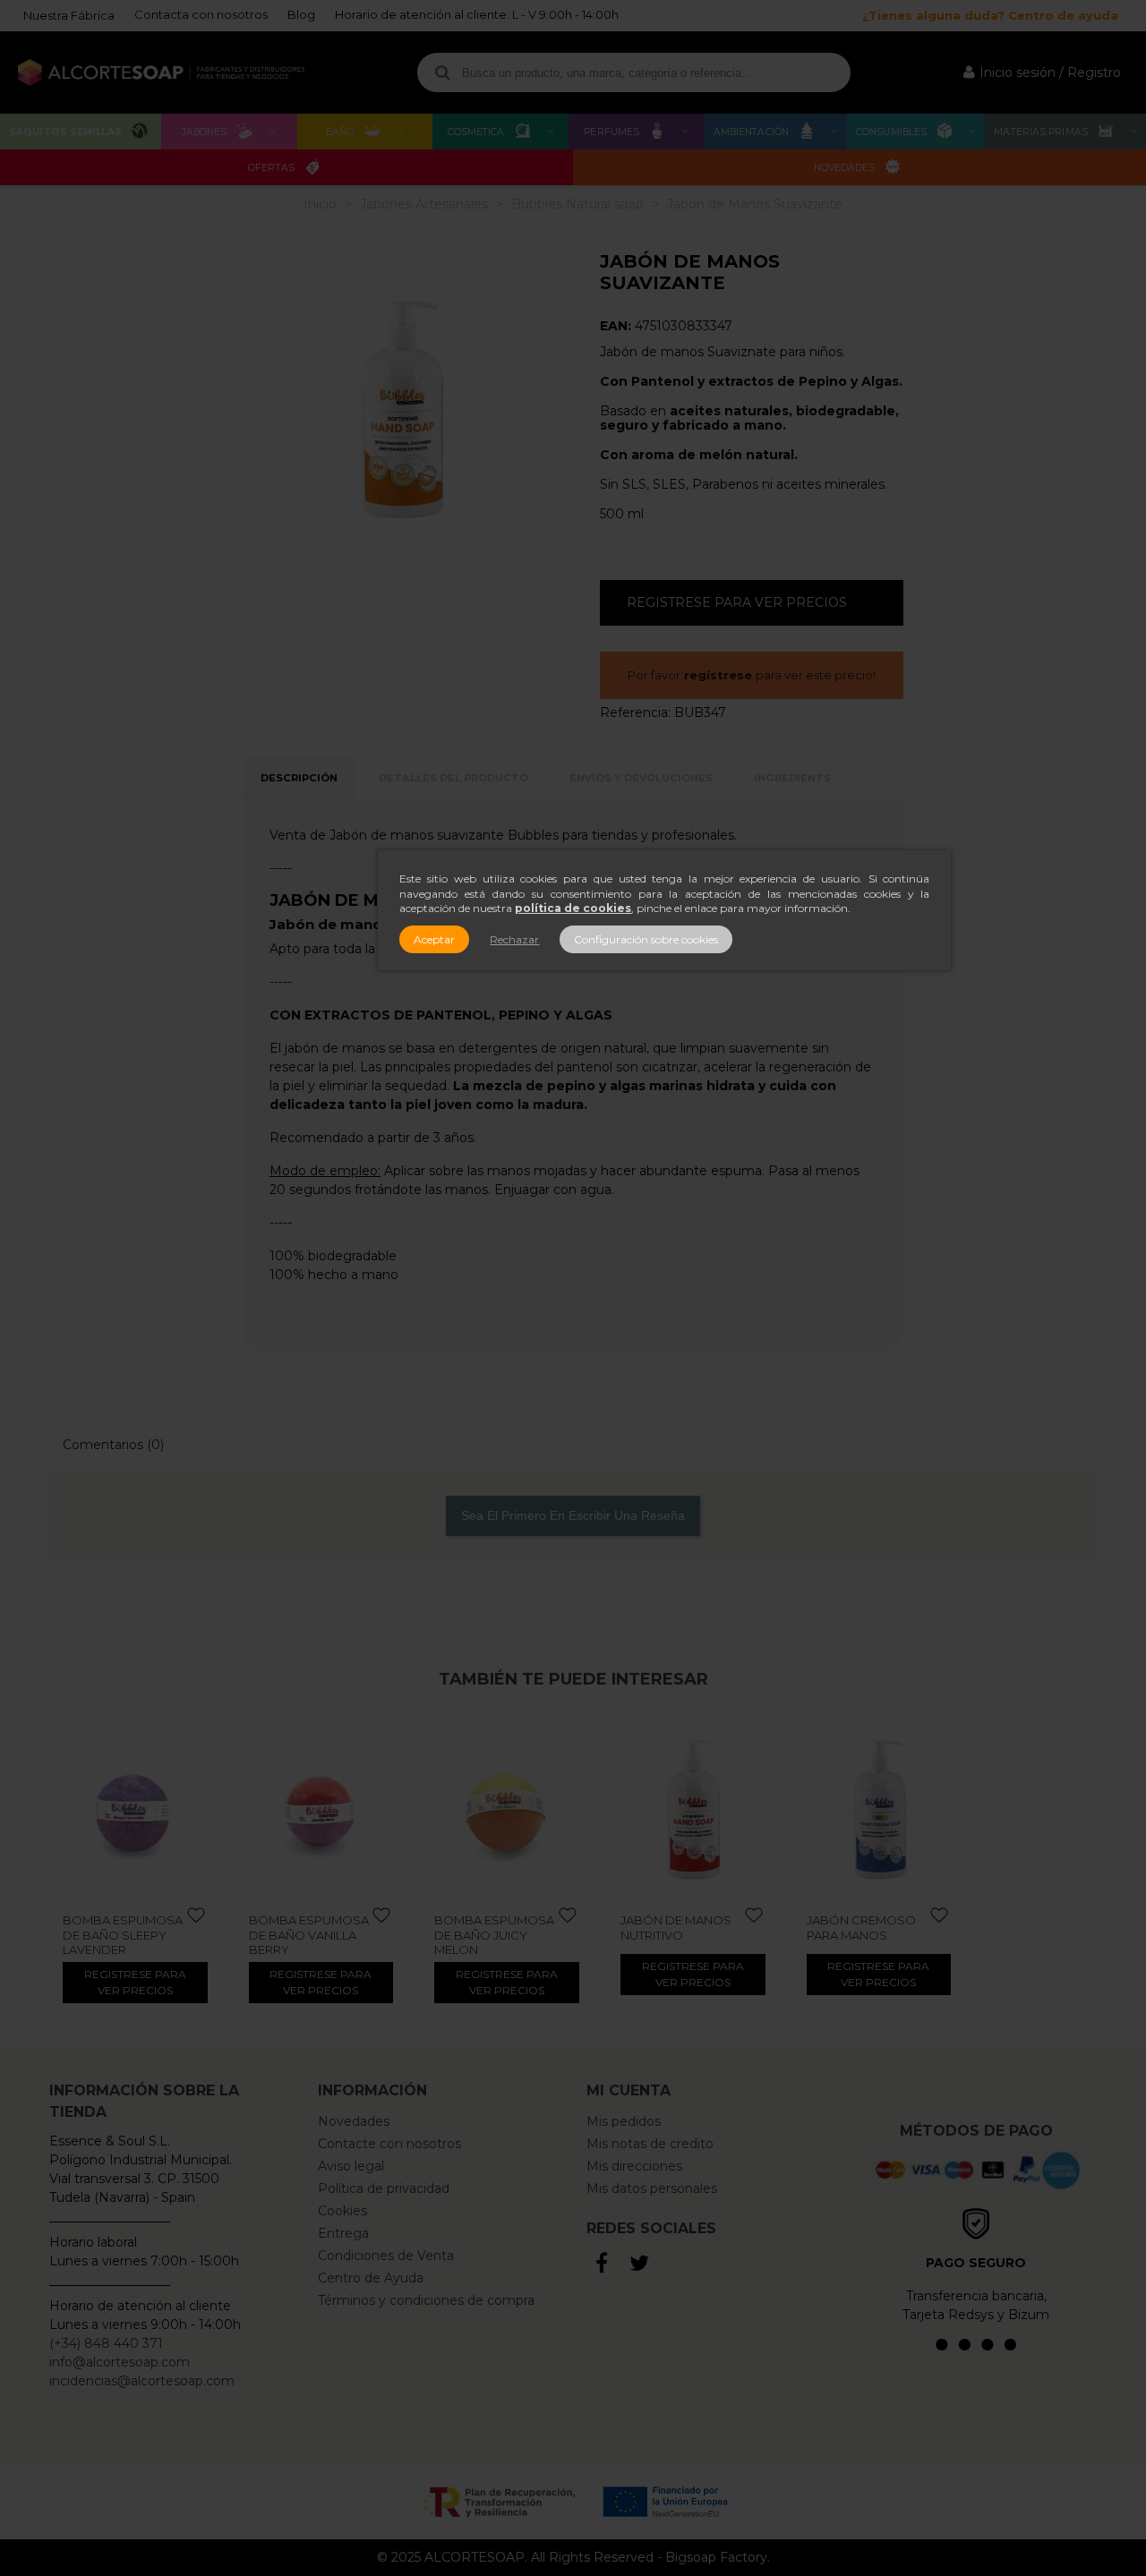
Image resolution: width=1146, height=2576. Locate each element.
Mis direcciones (634, 2166)
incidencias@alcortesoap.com (142, 2381)
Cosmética (476, 132)
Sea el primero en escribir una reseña (573, 1515)
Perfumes (611, 132)
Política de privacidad (384, 2188)
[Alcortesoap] (161, 73)
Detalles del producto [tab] (453, 778)
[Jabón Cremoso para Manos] (879, 1810)
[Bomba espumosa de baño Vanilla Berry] (321, 1810)
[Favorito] (197, 1916)
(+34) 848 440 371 (106, 2343)
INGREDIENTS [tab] (792, 778)
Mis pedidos (624, 2121)
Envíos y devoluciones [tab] (641, 778)
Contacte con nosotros (389, 2144)
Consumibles (891, 132)
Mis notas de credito (650, 2144)
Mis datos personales (652, 2188)
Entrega (343, 2233)
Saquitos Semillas (65, 132)
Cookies (342, 2211)
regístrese (718, 675)
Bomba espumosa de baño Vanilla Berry (309, 1935)
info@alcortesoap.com (120, 2362)
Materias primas (1041, 132)
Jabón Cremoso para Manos (861, 1927)
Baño (340, 132)
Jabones (205, 132)
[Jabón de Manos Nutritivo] (693, 1810)
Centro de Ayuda (371, 2278)
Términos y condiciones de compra (426, 2300)
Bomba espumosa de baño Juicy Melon (494, 1935)
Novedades (845, 168)
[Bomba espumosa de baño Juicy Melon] (507, 1810)
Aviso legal (351, 2166)
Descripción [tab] (299, 778)
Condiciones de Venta (386, 2256)
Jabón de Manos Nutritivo (676, 1927)
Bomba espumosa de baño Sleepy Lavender (123, 1935)
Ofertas (271, 168)
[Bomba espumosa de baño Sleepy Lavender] (135, 1810)
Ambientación (751, 132)
